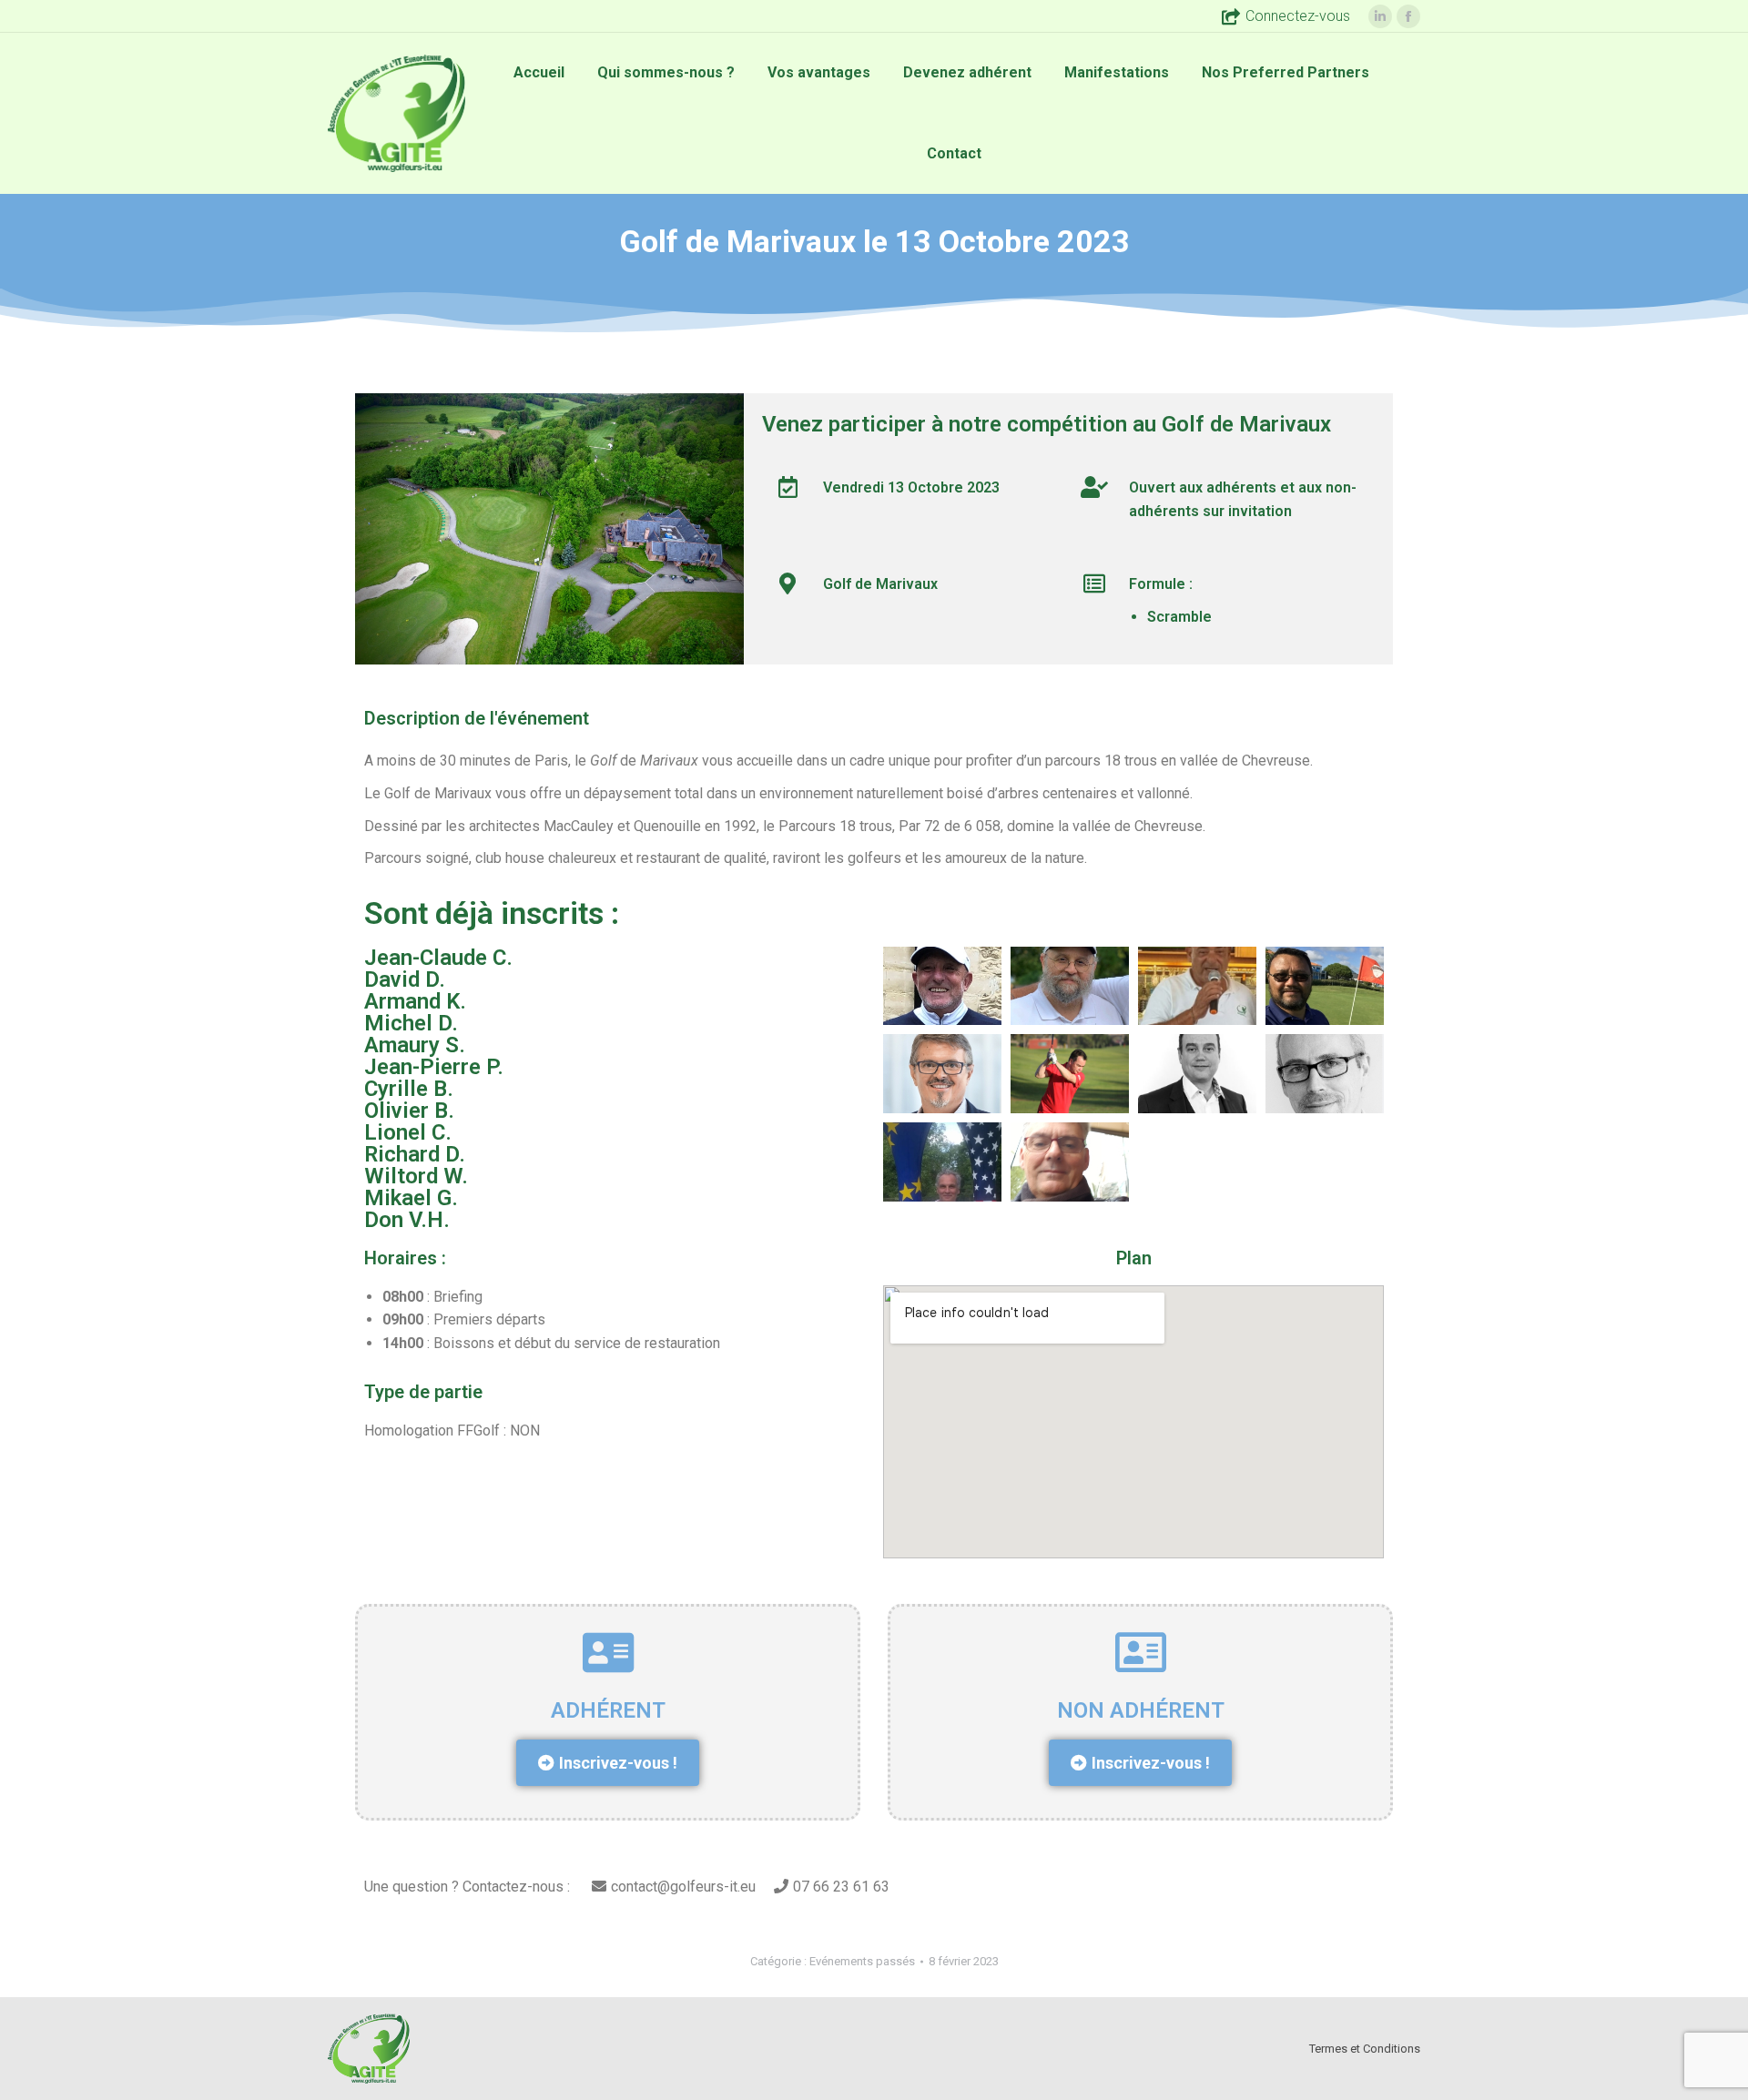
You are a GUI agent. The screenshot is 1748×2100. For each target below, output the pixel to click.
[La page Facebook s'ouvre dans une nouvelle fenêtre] (1408, 16)
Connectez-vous (1298, 16)
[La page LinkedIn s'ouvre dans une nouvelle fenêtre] (1380, 16)
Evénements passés (862, 1961)
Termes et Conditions (1365, 2049)
